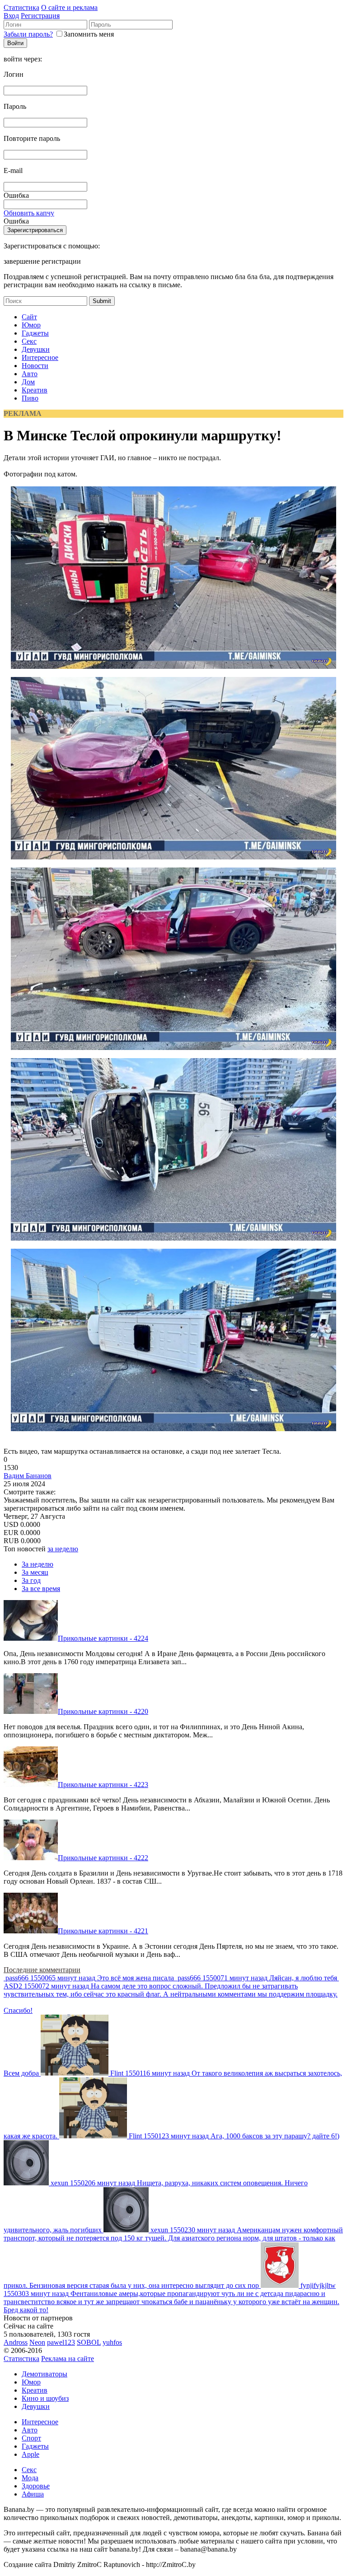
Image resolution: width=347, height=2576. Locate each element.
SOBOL (89, 2342)
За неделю (38, 1564)
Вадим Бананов (28, 1476)
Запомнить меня (89, 34)
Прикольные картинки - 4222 (103, 1858)
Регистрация (40, 16)
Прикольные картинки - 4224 (103, 1638)
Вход (11, 16)
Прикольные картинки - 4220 (103, 1711)
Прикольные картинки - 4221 (103, 1931)
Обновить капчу (29, 213)
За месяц (35, 1572)
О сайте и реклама (69, 7)
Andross (16, 2342)
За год (31, 1580)
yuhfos (112, 2342)
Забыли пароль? (28, 34)
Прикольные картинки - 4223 (103, 1785)
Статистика (21, 7)
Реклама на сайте (68, 2359)
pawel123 (61, 2342)
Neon (37, 2342)
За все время (41, 1589)
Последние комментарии (42, 1970)
